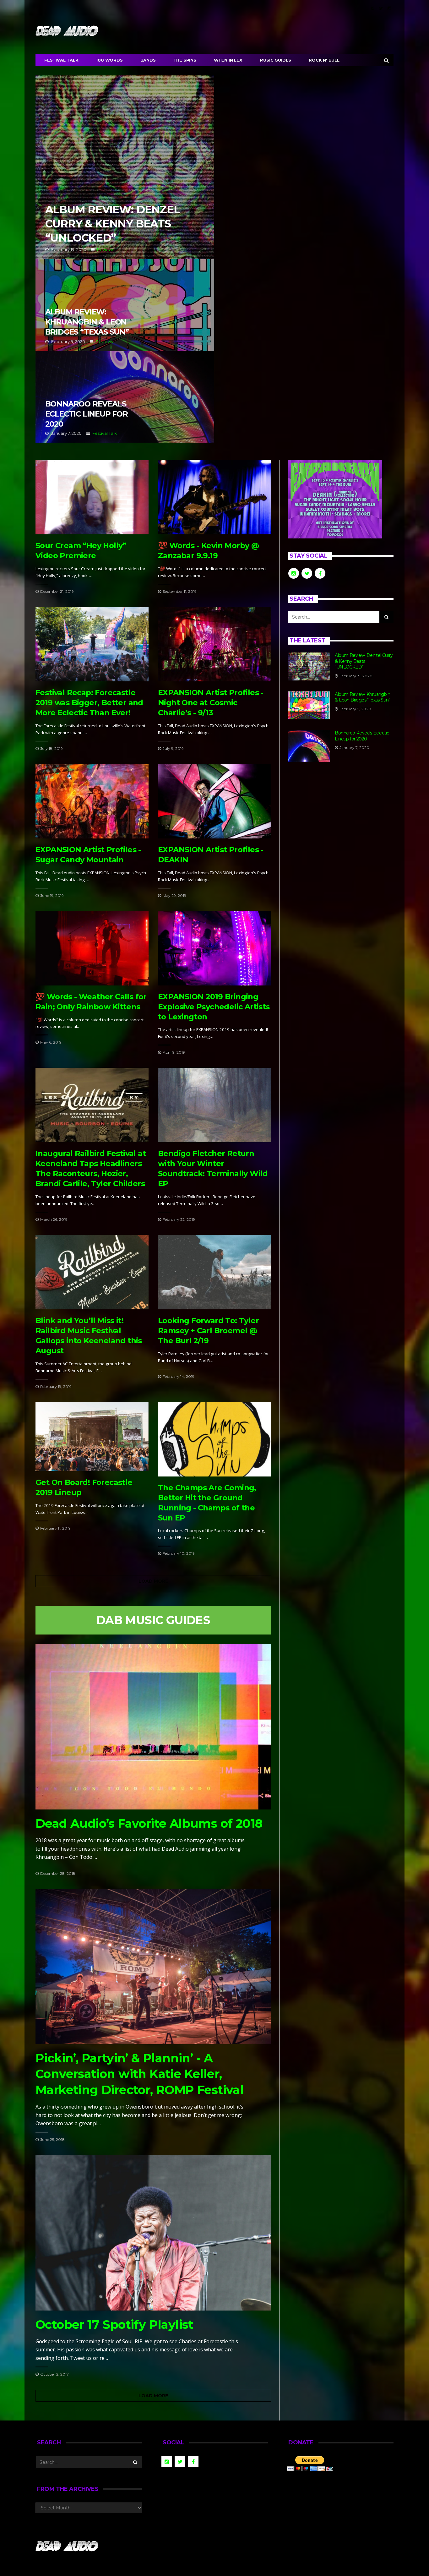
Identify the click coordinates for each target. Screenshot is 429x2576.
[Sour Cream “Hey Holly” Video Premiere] (92, 497)
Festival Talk (61, 60)
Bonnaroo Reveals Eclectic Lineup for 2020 (125, 397)
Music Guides (276, 60)
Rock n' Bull (324, 60)
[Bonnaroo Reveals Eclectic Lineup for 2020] (309, 746)
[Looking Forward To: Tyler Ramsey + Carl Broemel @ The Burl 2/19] (215, 1272)
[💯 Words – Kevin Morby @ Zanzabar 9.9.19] (215, 497)
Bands (148, 60)
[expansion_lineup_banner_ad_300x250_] (335, 499)
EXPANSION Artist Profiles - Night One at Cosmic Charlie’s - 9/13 (211, 703)
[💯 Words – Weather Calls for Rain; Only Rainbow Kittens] (92, 948)
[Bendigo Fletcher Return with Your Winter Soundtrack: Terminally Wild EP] (215, 1105)
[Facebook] (373, 8)
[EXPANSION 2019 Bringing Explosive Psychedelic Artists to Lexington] (215, 948)
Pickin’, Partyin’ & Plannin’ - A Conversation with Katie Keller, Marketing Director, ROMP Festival (139, 2074)
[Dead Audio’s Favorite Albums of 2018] (153, 1727)
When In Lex (228, 60)
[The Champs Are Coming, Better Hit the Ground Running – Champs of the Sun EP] (215, 1439)
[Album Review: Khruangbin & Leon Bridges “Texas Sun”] (309, 705)
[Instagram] (389, 8)
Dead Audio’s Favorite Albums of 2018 (149, 1823)
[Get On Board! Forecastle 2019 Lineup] (92, 1437)
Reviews (106, 249)
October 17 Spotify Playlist (114, 2325)
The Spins (185, 60)
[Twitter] (381, 8)
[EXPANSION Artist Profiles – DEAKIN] (215, 801)
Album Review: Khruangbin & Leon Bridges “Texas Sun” (125, 305)
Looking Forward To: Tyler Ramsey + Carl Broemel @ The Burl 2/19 (208, 1331)
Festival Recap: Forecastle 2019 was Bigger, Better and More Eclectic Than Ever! (89, 703)
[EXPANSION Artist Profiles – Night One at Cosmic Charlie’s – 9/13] (215, 644)
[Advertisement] (341, 823)
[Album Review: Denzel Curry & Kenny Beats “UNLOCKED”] (309, 666)
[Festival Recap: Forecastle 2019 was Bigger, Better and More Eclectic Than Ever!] (92, 644)
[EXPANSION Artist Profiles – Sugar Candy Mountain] (92, 801)
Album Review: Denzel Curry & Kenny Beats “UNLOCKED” (125, 167)
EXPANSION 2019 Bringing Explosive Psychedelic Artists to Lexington (214, 1007)
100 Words (109, 60)
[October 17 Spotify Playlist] (153, 2233)
